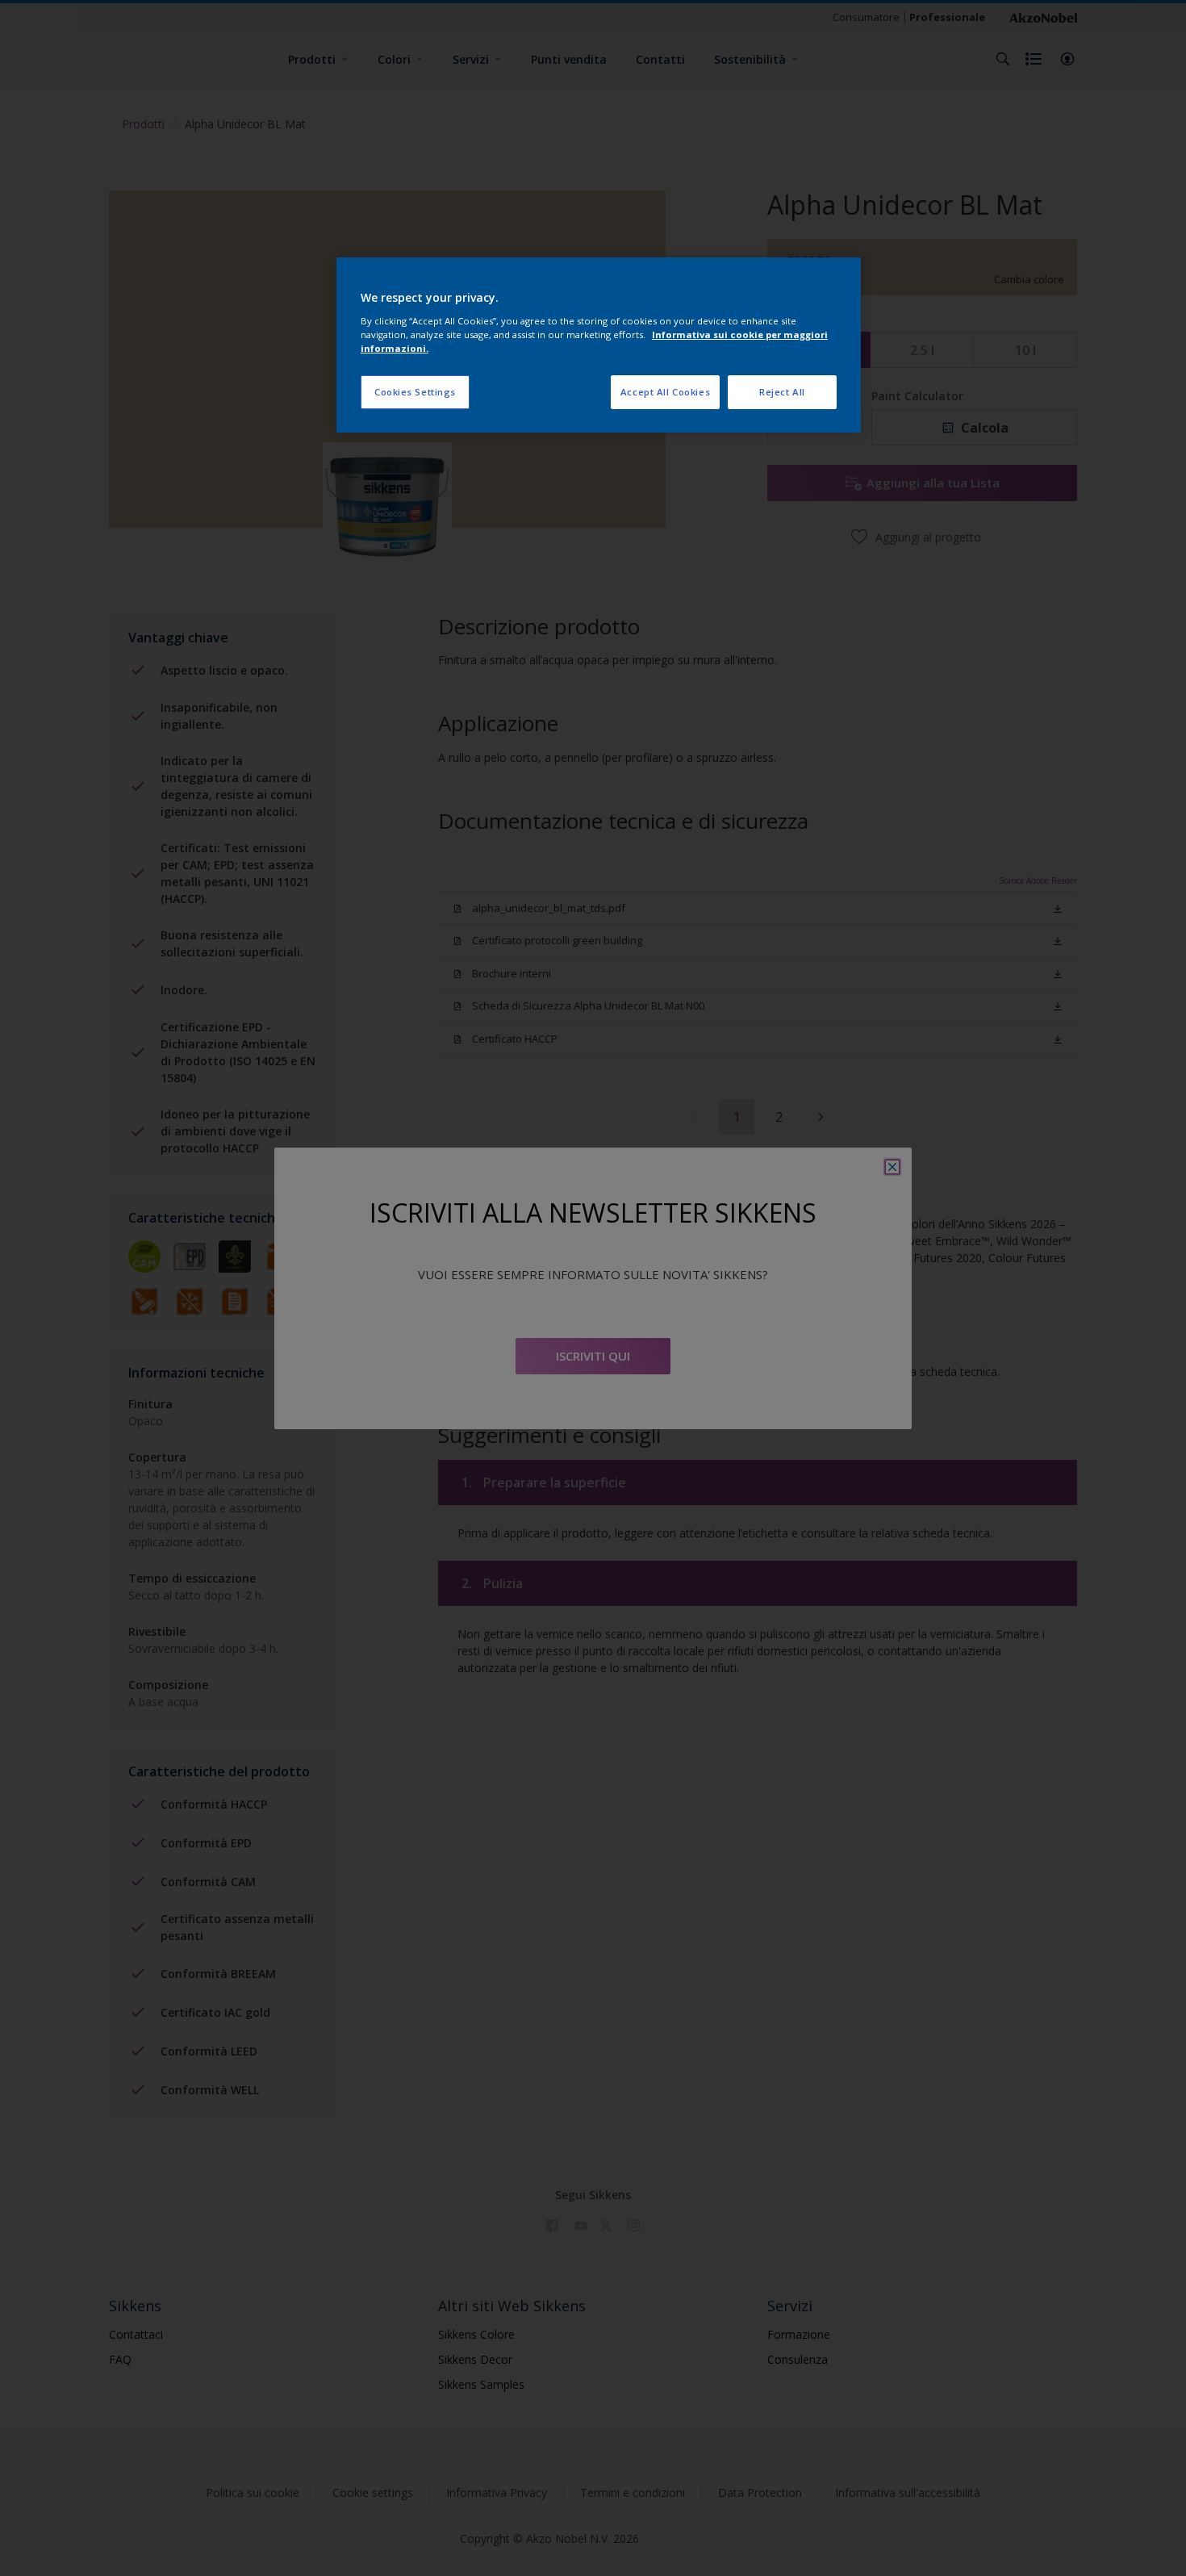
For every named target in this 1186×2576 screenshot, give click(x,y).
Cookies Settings (415, 392)
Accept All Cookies (665, 392)
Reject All (782, 392)
